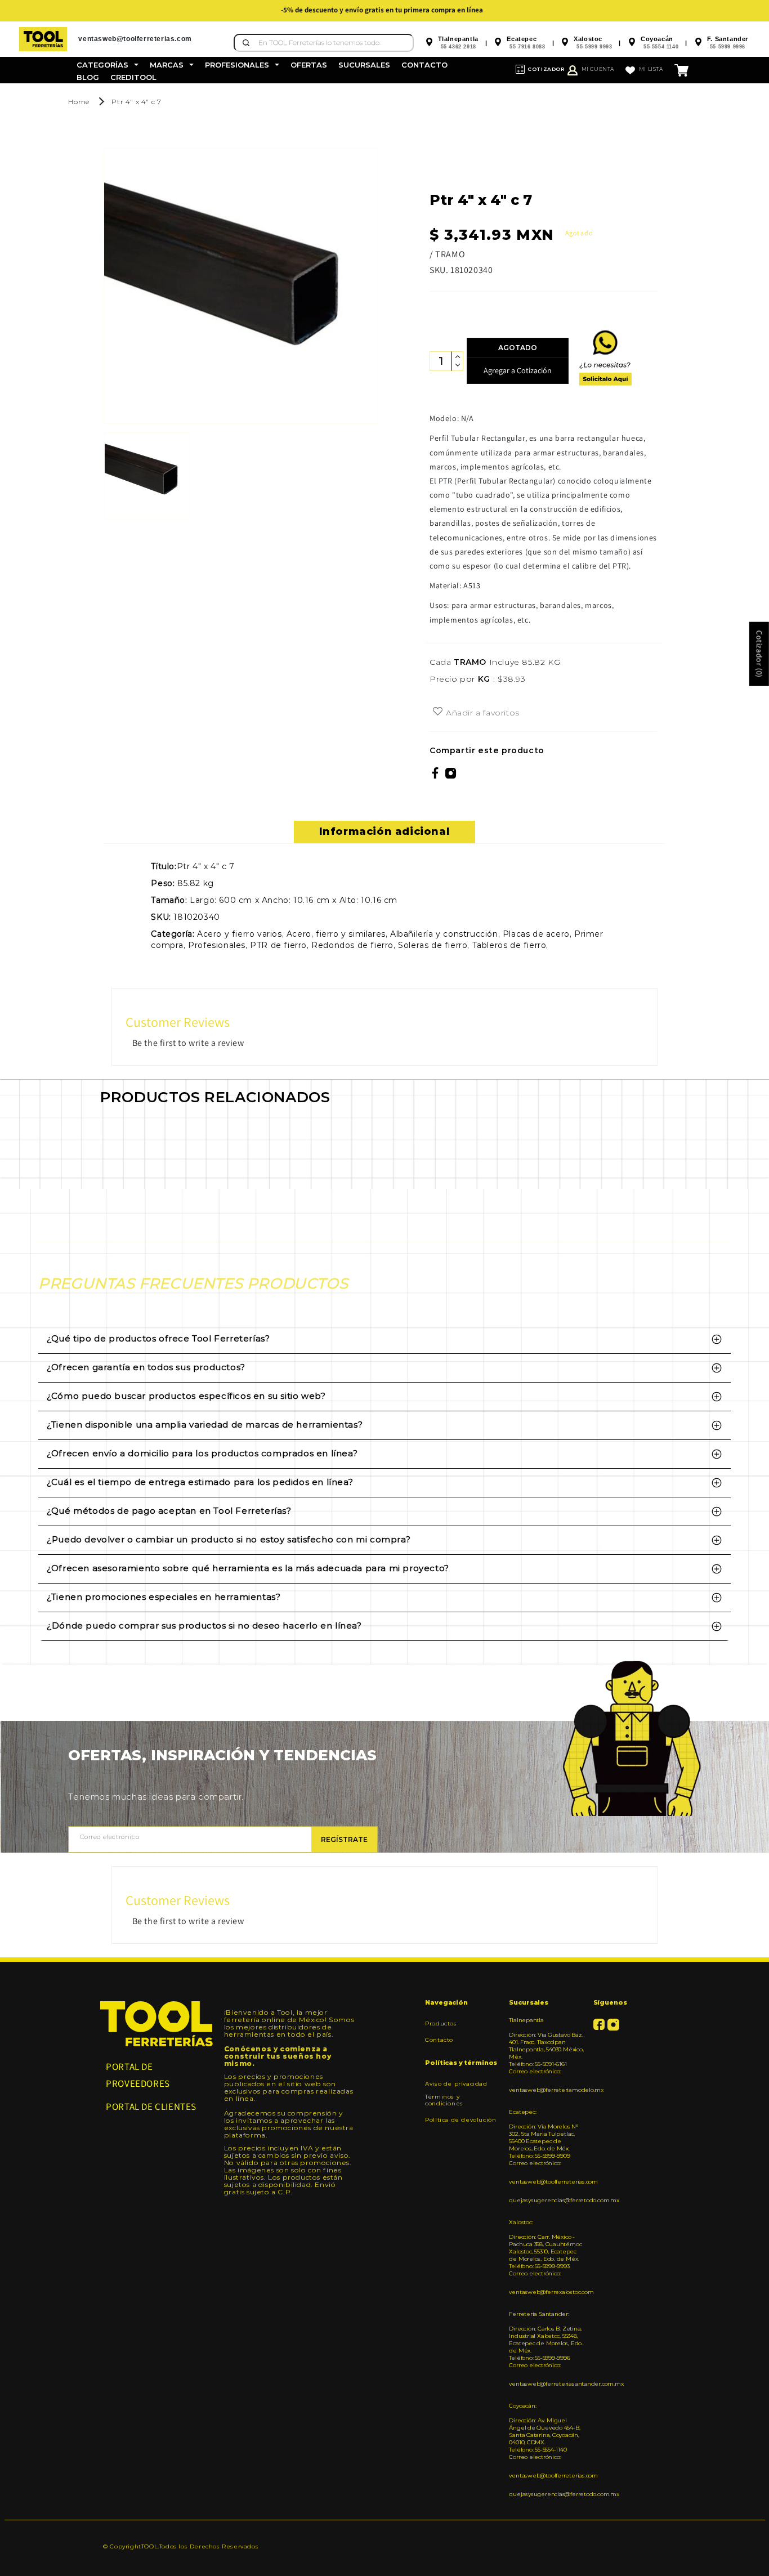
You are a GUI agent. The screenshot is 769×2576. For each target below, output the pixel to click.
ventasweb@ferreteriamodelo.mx (547, 2090)
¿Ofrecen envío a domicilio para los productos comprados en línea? (202, 1453)
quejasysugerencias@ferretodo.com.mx (547, 2200)
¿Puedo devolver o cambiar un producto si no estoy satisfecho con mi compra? (229, 1539)
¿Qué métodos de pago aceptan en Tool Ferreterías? (169, 1511)
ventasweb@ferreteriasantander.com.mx (547, 2384)
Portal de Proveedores (138, 2075)
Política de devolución (460, 2120)
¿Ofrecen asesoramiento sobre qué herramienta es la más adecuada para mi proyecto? (248, 1568)
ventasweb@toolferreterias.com (547, 2182)
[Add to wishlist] (438, 712)
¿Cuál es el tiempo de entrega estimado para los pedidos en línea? (200, 1482)
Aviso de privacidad (456, 2084)
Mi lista (651, 69)
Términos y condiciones (444, 2100)
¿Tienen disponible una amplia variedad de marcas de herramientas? (205, 1425)
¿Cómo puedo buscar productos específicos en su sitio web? (186, 1396)
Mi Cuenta (598, 69)
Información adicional (385, 831)
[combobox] (324, 43)
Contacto (439, 2040)
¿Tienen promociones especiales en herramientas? (164, 1597)
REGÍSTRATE (344, 1839)
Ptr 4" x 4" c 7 (136, 102)
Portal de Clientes (151, 2107)
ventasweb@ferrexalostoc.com (547, 2292)
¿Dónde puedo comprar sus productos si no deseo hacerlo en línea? (204, 1625)
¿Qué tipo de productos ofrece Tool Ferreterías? (158, 1338)
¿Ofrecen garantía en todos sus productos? (146, 1367)
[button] (108, 65)
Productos (441, 2024)
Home (79, 102)
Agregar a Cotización (518, 370)
